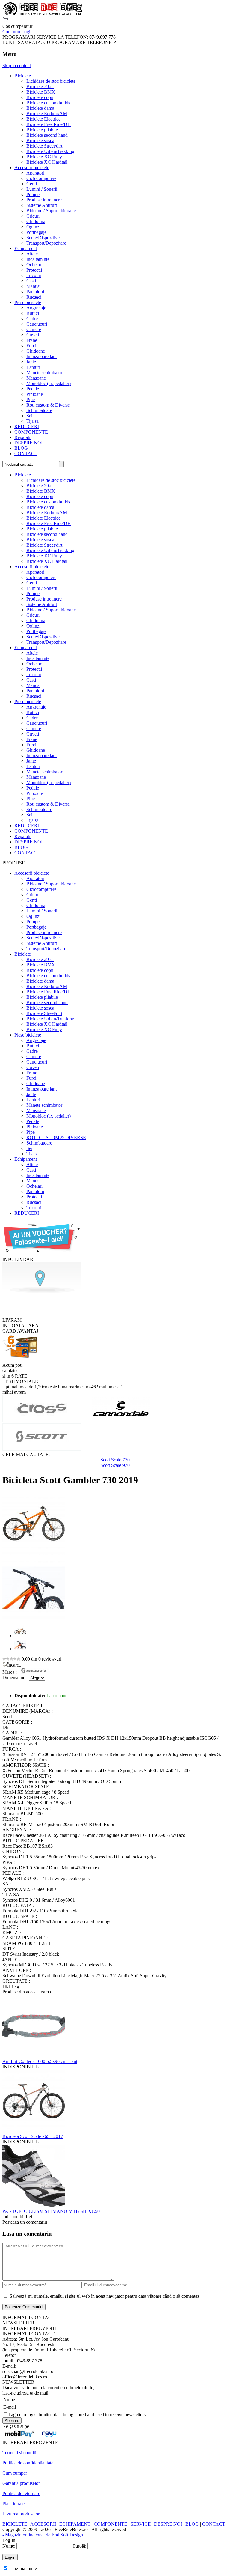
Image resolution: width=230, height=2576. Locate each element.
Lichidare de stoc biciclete (51, 81)
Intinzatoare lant (41, 356)
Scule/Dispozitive (43, 238)
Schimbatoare (39, 410)
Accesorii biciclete (32, 167)
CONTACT (26, 454)
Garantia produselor (21, 2483)
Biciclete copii (40, 97)
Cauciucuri (37, 324)
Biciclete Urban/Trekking (50, 151)
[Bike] (42, 14)
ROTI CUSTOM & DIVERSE (56, 1137)
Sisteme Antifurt (42, 205)
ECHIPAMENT (75, 2524)
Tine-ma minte (23, 2568)
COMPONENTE (31, 432)
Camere (34, 329)
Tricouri (34, 275)
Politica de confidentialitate (28, 2463)
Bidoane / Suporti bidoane (51, 211)
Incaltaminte (38, 259)
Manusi (33, 286)
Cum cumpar (15, 2473)
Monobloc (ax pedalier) (49, 383)
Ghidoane (36, 351)
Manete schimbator (44, 373)
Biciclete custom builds (48, 103)
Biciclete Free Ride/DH (49, 124)
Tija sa (32, 421)
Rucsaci (34, 297)
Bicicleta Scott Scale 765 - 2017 (33, 2136)
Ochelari (34, 265)
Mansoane (36, 378)
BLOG (21, 448)
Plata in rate (13, 2504)
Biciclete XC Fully (44, 157)
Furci (31, 346)
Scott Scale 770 (115, 1460)
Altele (32, 254)
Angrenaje (36, 308)
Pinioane (35, 394)
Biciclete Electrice (43, 119)
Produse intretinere (44, 200)
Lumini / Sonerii (42, 189)
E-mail (10, 2407)
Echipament (26, 248)
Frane (32, 340)
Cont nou (11, 32)
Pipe (31, 400)
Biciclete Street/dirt (44, 146)
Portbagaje (36, 232)
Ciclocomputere (41, 178)
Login (27, 32)
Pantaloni (35, 292)
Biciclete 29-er (40, 87)
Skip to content (17, 66)
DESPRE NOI (28, 443)
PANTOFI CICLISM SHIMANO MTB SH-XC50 (51, 2211)
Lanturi (33, 367)
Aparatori (35, 173)
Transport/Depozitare (46, 243)
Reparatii (23, 437)
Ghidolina (36, 221)
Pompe (33, 194)
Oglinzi (33, 227)
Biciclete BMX (41, 92)
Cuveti (33, 335)
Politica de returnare (21, 2493)
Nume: (9, 2546)
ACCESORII (43, 2524)
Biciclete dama (40, 108)
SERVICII (141, 2524)
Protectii (34, 270)
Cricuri (33, 216)
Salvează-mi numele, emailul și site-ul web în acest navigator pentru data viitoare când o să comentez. (105, 2296)
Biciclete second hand (47, 135)
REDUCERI (27, 427)
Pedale (33, 389)
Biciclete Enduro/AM (47, 113)
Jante (31, 362)
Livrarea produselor (21, 2514)
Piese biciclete (28, 302)
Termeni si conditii (20, 2453)
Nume (9, 2400)
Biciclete (23, 76)
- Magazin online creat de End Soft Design (43, 2535)
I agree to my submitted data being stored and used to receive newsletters (77, 2415)
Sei (29, 416)
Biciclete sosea (40, 140)
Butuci (33, 313)
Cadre (32, 319)
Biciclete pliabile (42, 130)
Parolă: (80, 2546)
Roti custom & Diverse (48, 405)
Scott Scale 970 (115, 1465)
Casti (31, 281)
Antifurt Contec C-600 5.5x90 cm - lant (40, 2061)
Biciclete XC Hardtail (47, 162)
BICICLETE (15, 2524)
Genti (32, 184)
